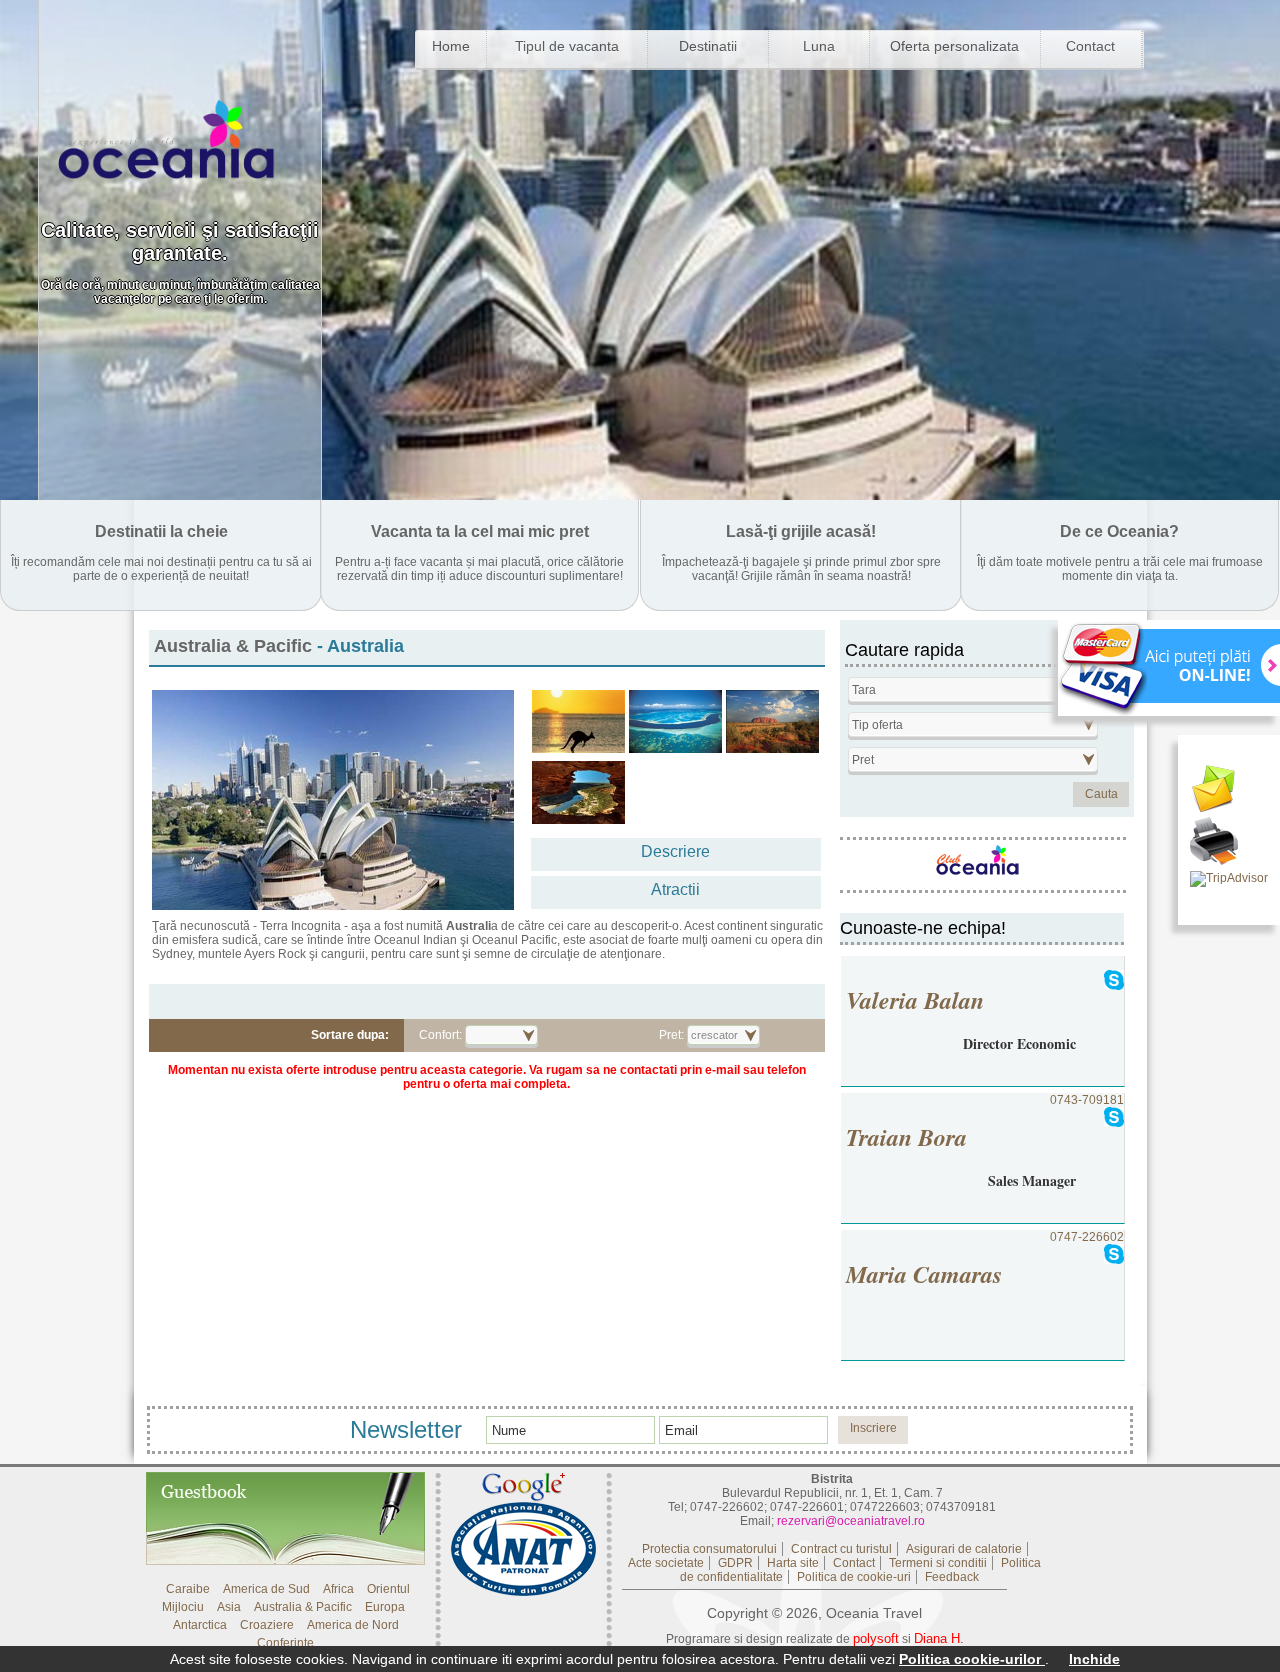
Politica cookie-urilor (972, 1659)
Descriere (675, 851)
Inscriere (873, 1428)
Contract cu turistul (841, 1549)
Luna (819, 46)
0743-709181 (985, 1142)
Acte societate (666, 1563)
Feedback (952, 1577)
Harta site (793, 1563)
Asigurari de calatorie (964, 1549)
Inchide (1094, 1659)
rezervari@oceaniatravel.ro (851, 1521)
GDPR (735, 1563)
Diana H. (939, 1638)
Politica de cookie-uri (854, 1577)
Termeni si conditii (938, 1563)
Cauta (1101, 794)
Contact (1090, 46)
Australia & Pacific (233, 646)
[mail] (1229, 791)
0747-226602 (985, 1260)
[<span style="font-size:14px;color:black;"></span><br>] (578, 721)
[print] (1229, 843)
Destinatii (708, 46)
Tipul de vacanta (567, 46)
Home (451, 46)
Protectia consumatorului (709, 1549)
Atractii (675, 889)
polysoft (876, 1638)
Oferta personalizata (954, 46)
